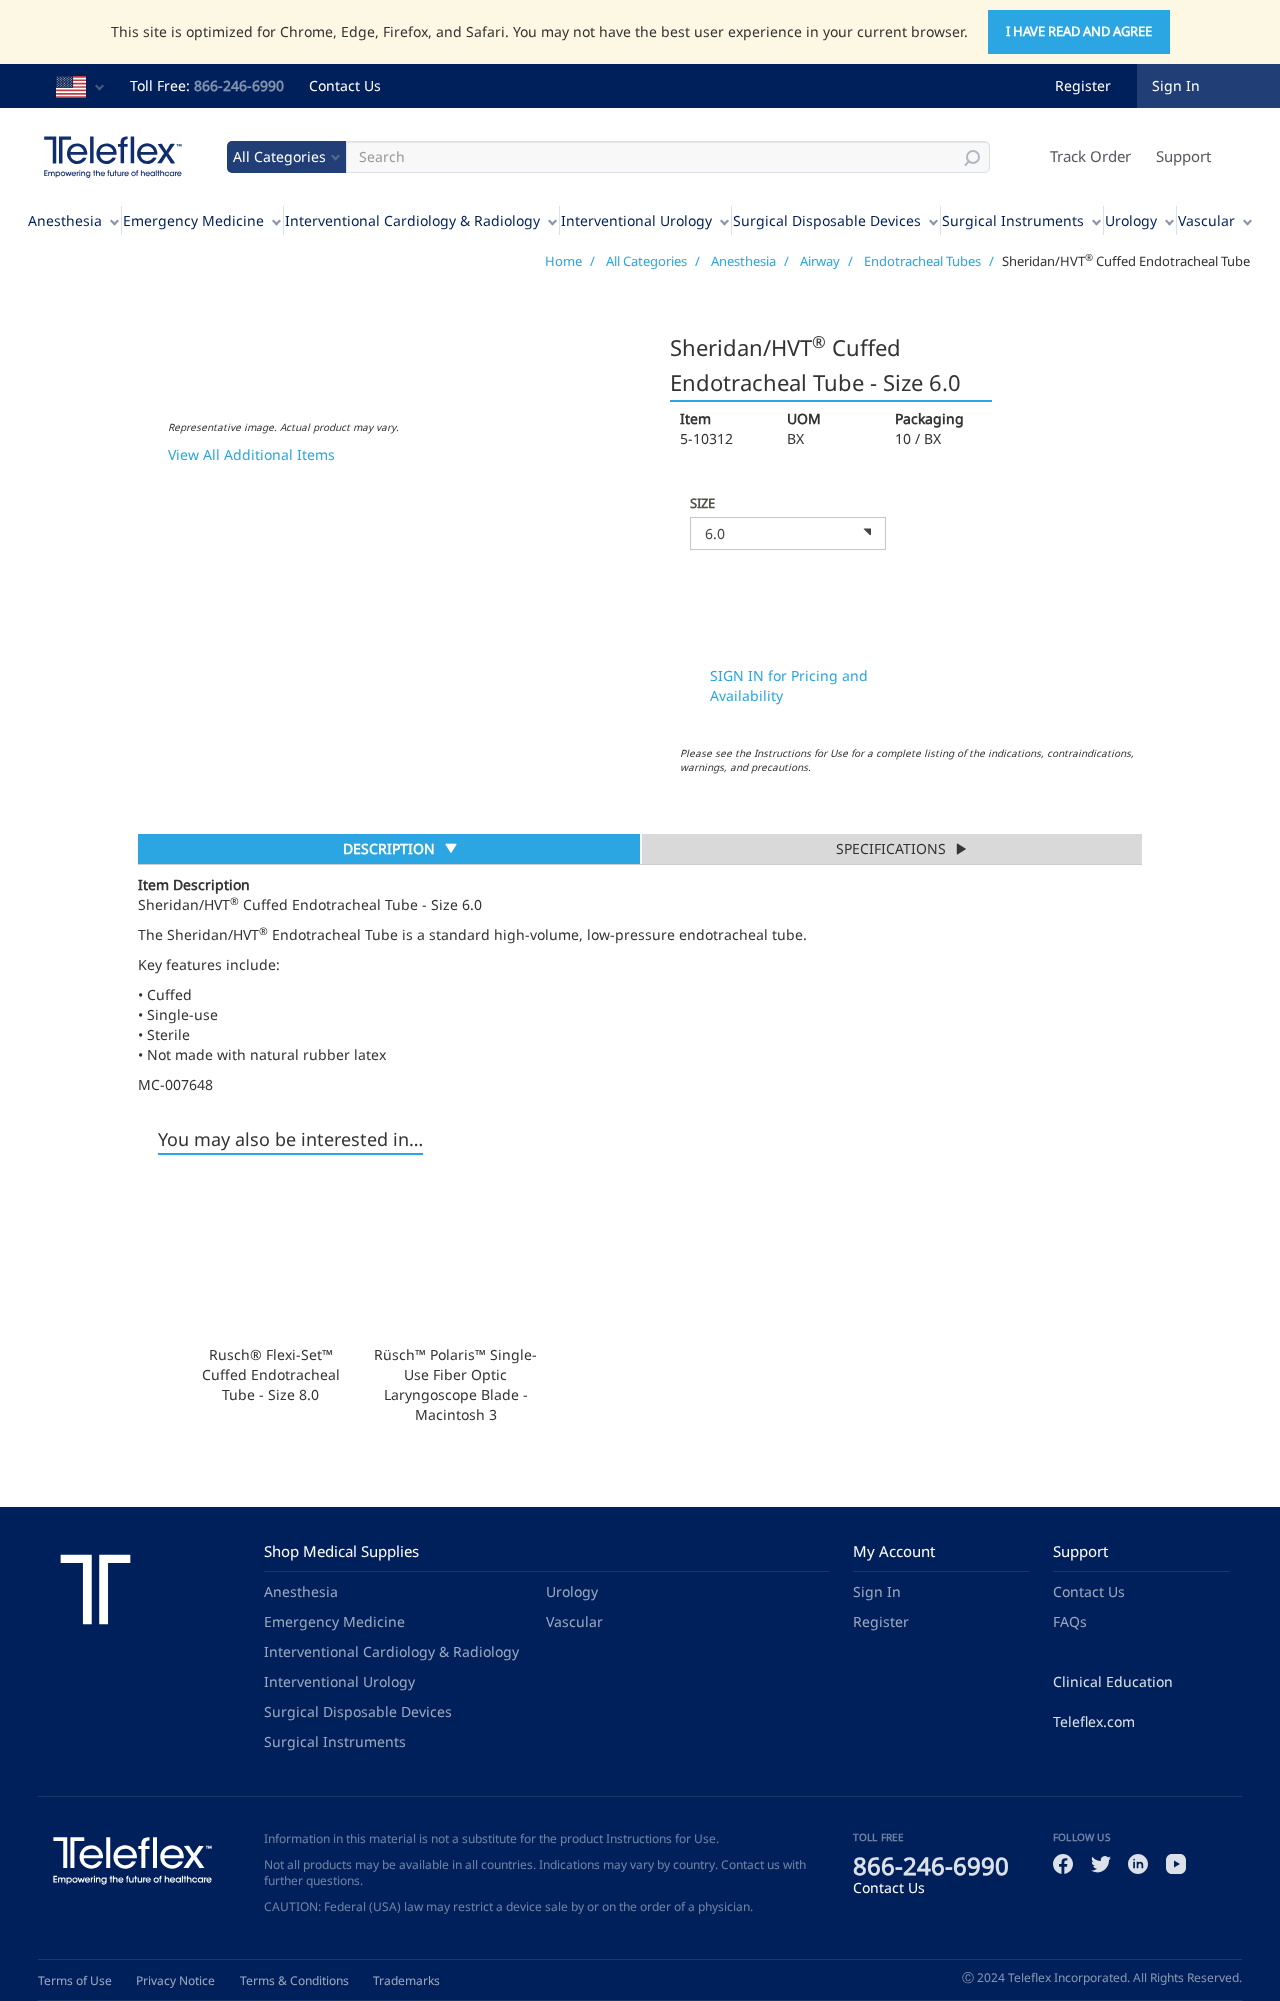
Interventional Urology (636, 220)
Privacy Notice (175, 1980)
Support (1183, 156)
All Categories (646, 261)
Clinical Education (1113, 1681)
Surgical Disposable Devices (827, 220)
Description (388, 851)
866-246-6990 (239, 85)
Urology (1131, 220)
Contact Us (345, 85)
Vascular (1206, 220)
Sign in (1176, 85)
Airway (820, 261)
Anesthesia (65, 220)
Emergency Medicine (193, 220)
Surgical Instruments (1013, 220)
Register (1083, 85)
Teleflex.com (1094, 1721)
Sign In (877, 1591)
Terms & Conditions (294, 1980)
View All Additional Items (251, 454)
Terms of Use (75, 1980)
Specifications (891, 848)
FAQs (1070, 1621)
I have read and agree (1079, 31)
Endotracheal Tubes (922, 261)
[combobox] (788, 533)
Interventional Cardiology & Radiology (412, 220)
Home (563, 261)
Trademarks (406, 1980)
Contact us (750, 1864)
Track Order (1090, 156)
